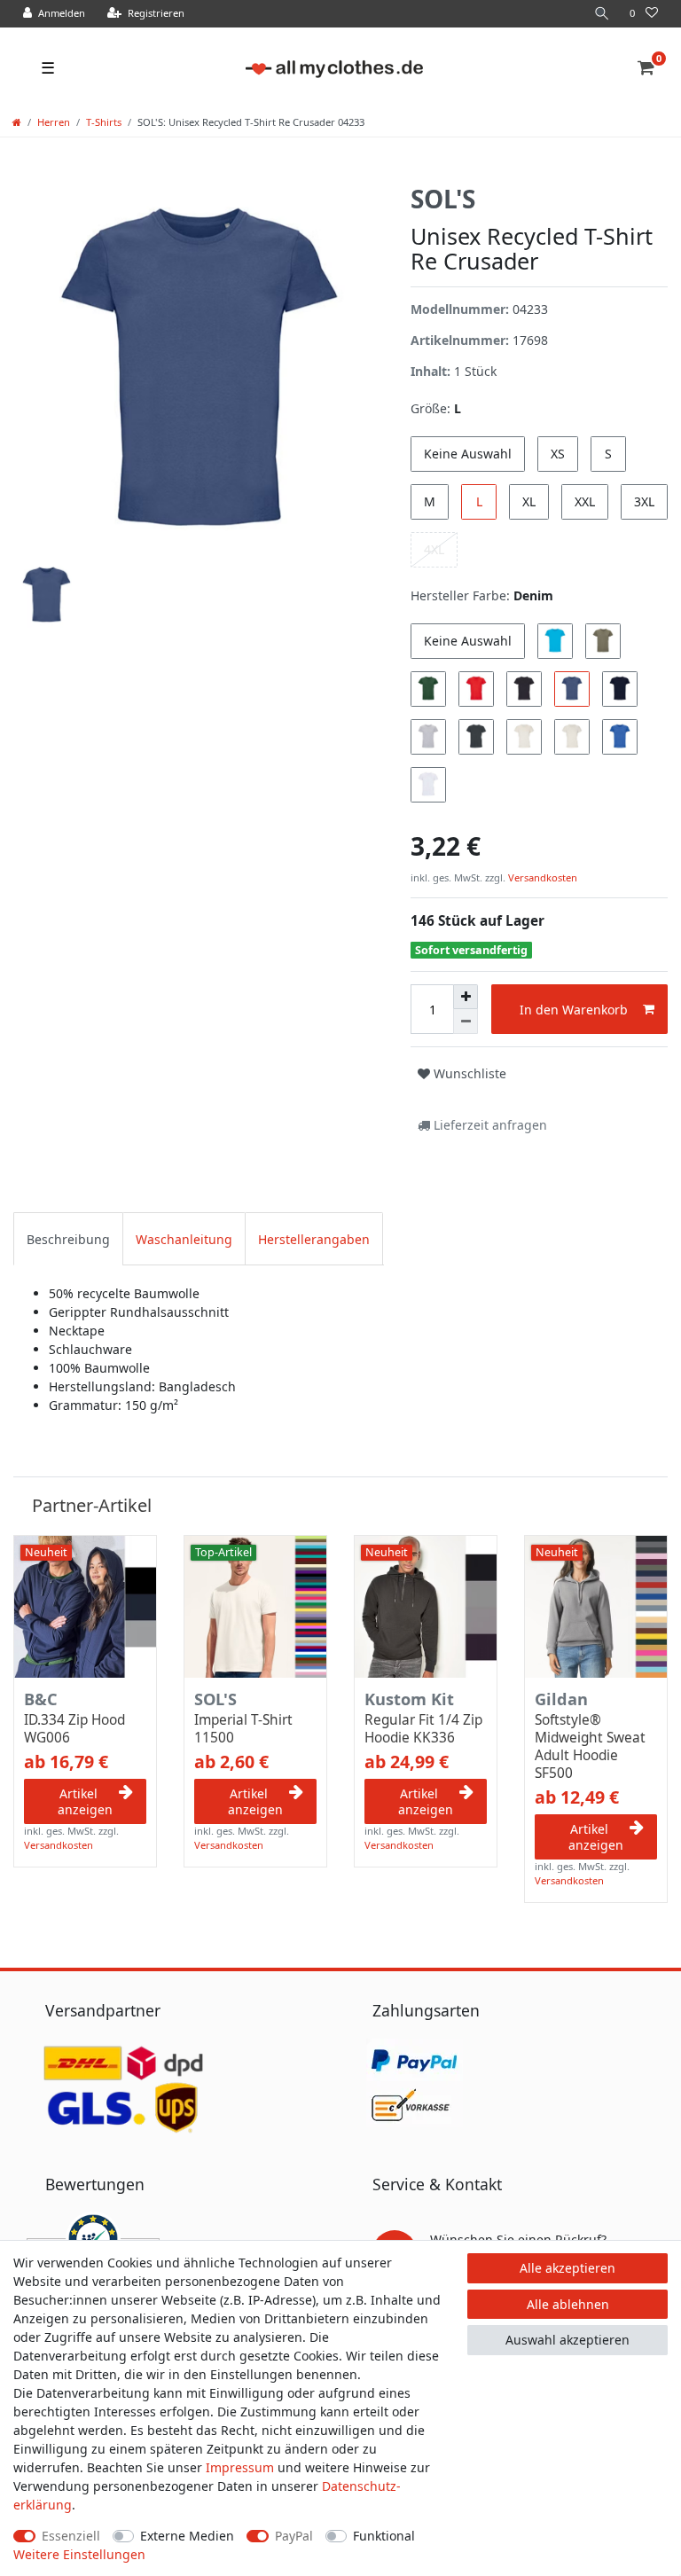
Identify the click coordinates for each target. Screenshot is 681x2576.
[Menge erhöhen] (466, 997)
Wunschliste (468, 1073)
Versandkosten (541, 877)
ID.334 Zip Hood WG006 (74, 1729)
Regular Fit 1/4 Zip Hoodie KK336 (423, 1729)
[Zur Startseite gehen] (17, 122)
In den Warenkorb (574, 1010)
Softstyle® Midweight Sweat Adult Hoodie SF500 (590, 1747)
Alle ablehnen (568, 2304)
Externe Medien (187, 2536)
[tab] (68, 1238)
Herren (54, 122)
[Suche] (602, 14)
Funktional (384, 2536)
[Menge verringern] (466, 1022)
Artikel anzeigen (85, 1801)
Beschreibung (68, 1239)
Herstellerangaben (314, 1239)
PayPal (294, 2536)
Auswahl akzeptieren (567, 2340)
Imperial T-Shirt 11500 (243, 1729)
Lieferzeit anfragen (489, 1125)
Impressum (240, 2467)
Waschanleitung (184, 1239)
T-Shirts (104, 122)
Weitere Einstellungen (79, 2554)
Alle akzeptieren (567, 2268)
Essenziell (71, 2536)
